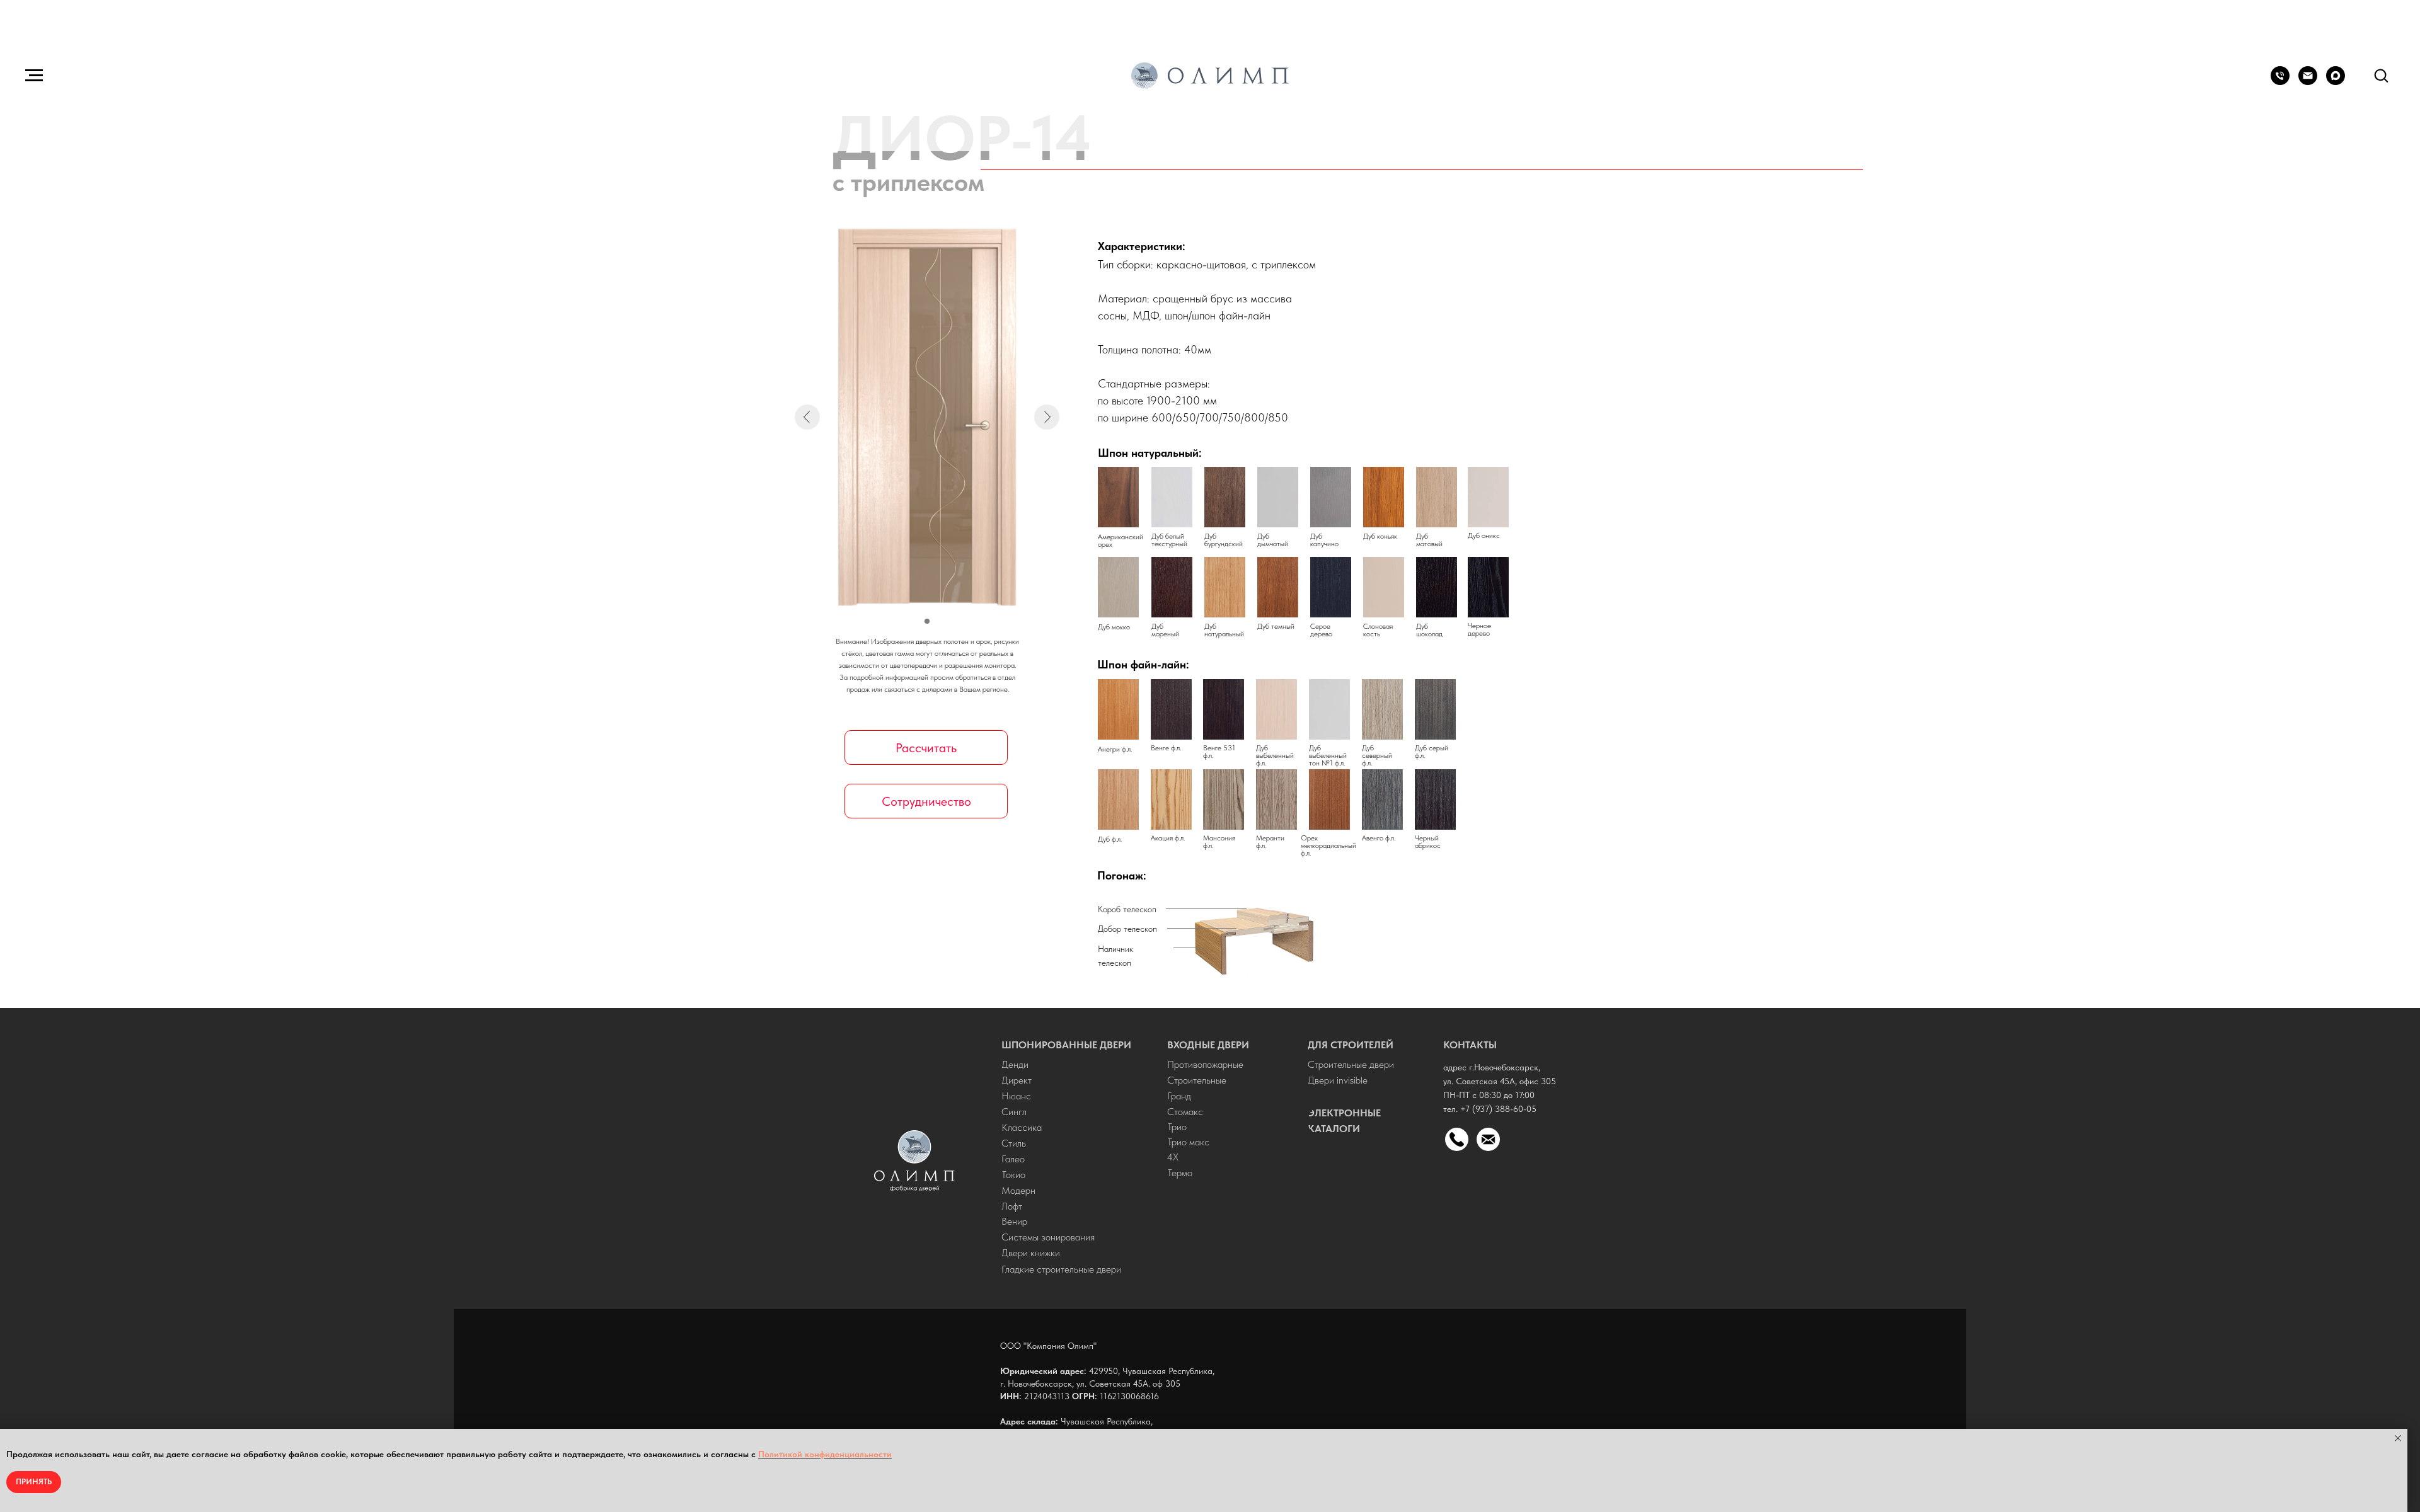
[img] (914, 1161)
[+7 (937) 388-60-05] (2280, 82)
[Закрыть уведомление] (2398, 1438)
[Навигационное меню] (34, 76)
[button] (2381, 75)
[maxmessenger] (2336, 82)
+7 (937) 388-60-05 (1498, 1109)
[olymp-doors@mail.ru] (2308, 82)
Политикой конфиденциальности (825, 1454)
